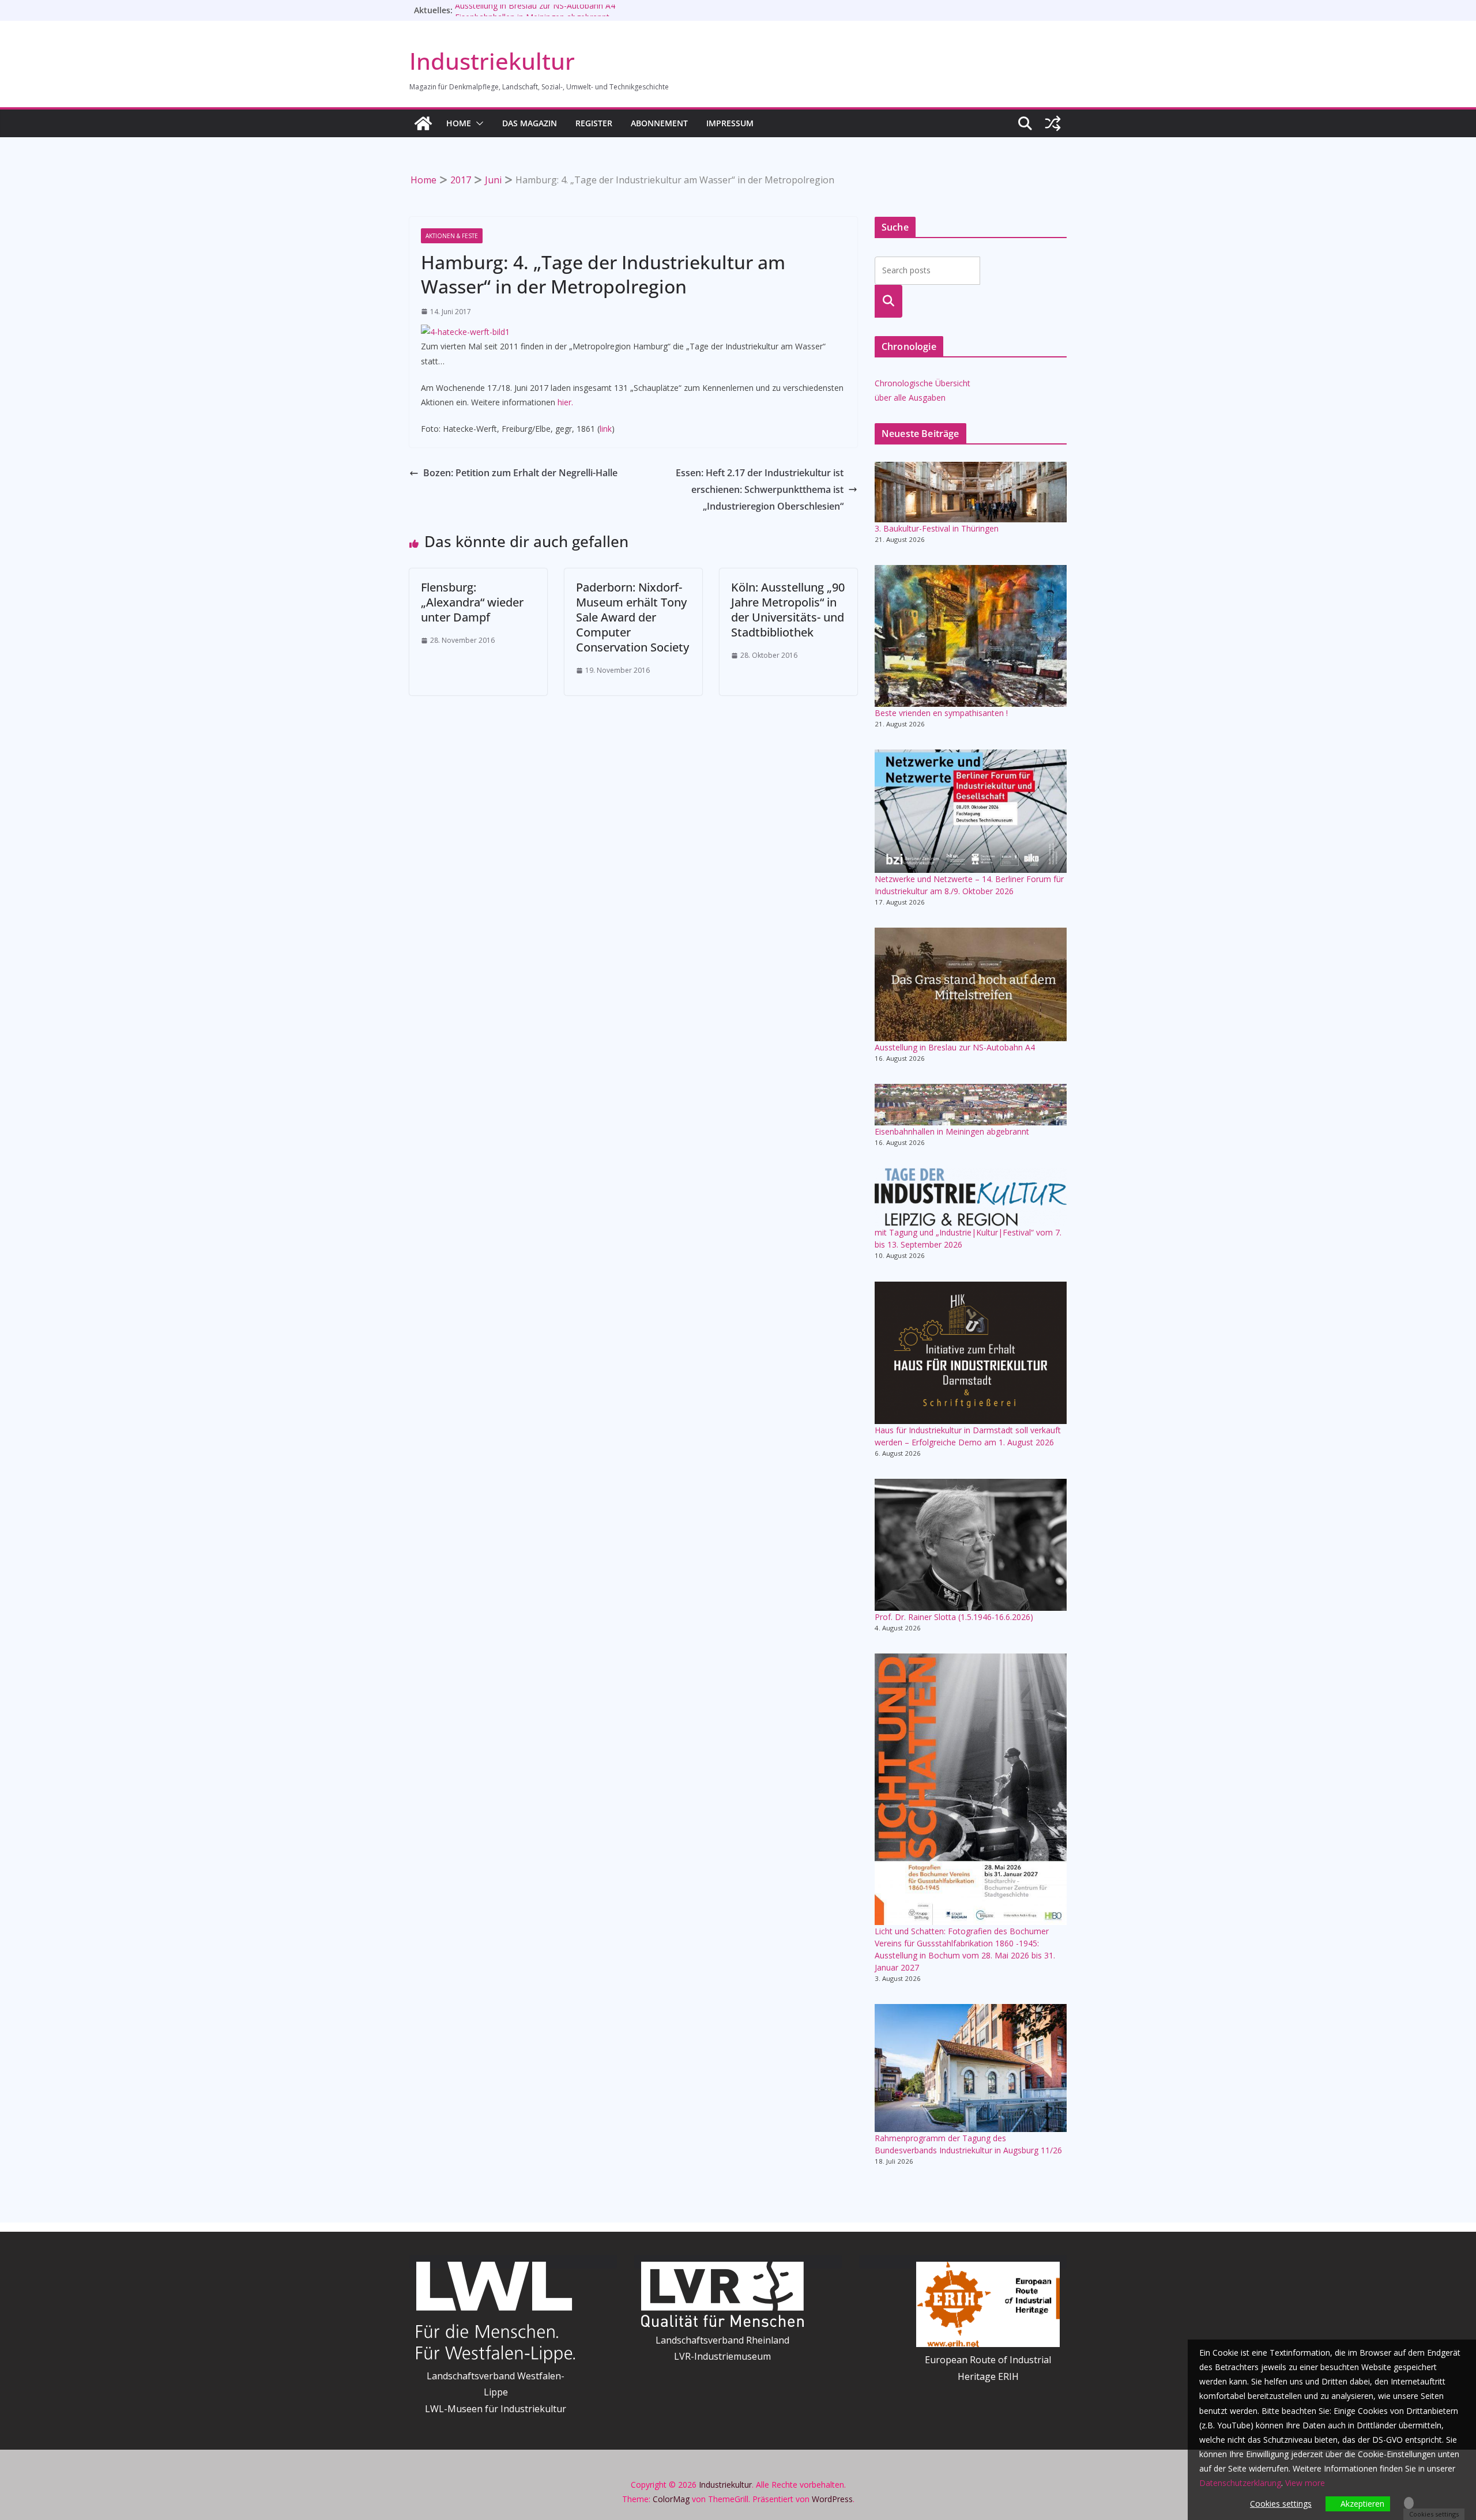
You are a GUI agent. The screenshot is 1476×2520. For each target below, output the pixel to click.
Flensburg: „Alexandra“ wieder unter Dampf (472, 602)
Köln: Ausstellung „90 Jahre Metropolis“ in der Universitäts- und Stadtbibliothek (788, 610)
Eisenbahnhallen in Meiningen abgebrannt (952, 1131)
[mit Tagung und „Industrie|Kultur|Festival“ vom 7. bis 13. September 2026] (971, 1197)
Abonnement (659, 123)
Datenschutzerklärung (1240, 2483)
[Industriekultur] (423, 123)
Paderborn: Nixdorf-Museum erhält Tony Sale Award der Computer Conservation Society (632, 617)
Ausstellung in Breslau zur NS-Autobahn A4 (535, 10)
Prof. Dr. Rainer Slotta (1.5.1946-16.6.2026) (954, 1617)
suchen (889, 301)
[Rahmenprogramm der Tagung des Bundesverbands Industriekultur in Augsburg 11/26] (971, 2068)
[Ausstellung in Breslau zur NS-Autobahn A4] (971, 984)
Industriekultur (492, 61)
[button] (477, 123)
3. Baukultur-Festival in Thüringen (937, 528)
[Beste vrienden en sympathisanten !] (971, 636)
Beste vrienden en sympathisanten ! (941, 713)
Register (594, 123)
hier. (565, 402)
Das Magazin (530, 123)
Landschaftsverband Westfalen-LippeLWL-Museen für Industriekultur (496, 2393)
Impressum (730, 123)
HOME (459, 123)
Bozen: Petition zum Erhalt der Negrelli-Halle (520, 473)
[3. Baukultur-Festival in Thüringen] (971, 492)
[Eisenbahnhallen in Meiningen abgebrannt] (971, 1104)
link (606, 429)
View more (1305, 2483)
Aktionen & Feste (452, 236)
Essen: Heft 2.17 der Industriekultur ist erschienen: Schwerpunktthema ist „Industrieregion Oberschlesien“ (760, 489)
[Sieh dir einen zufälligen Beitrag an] (1053, 123)
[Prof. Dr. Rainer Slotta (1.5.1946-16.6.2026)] (971, 1545)
